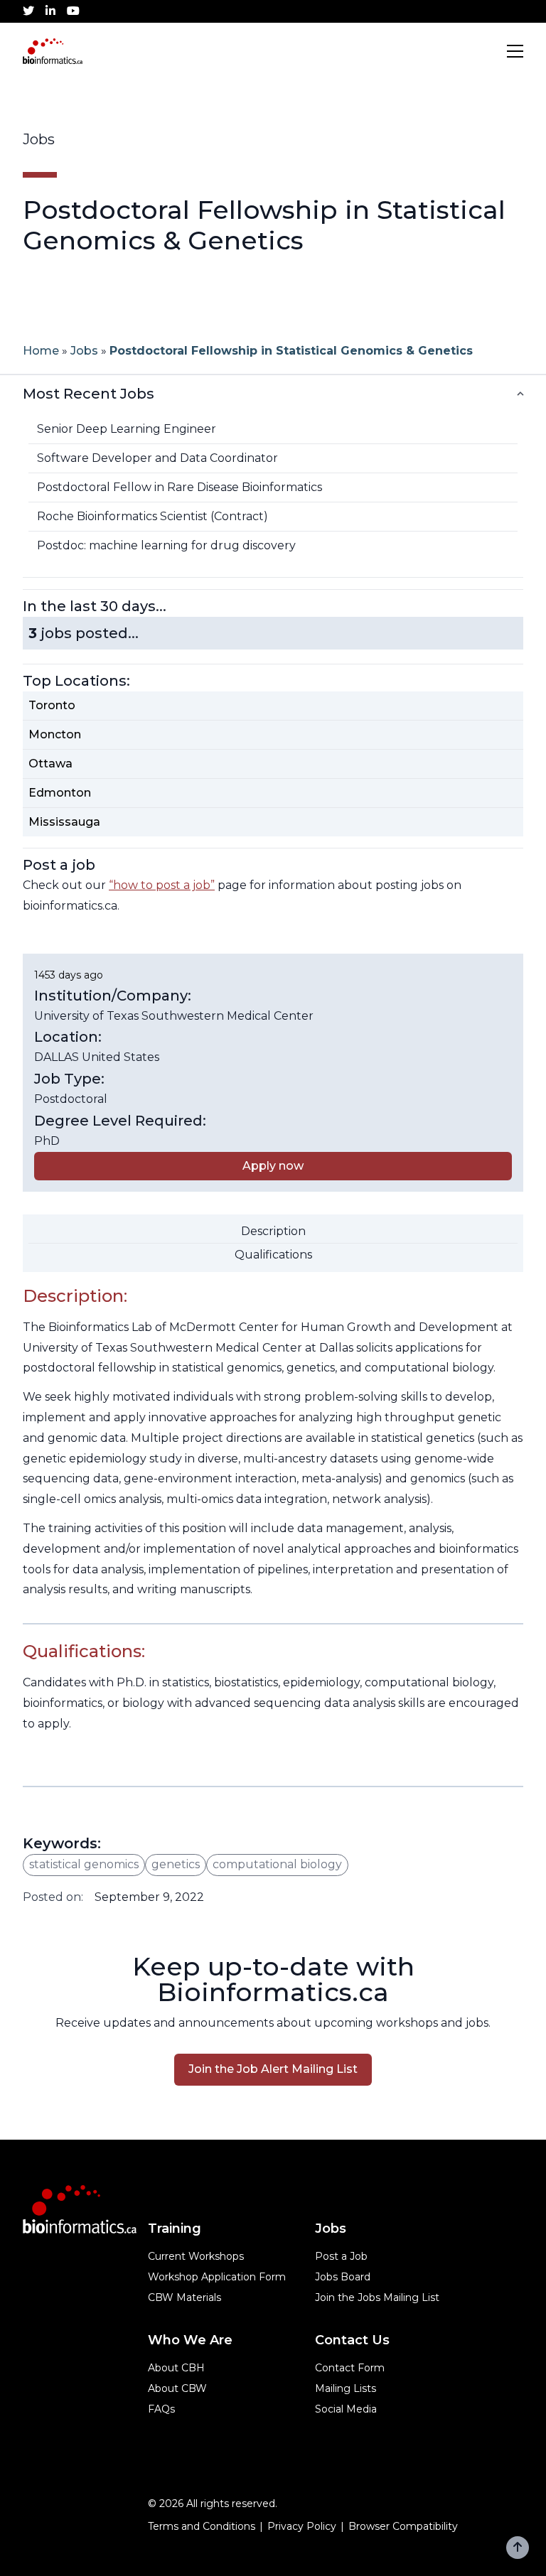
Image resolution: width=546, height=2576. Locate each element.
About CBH (176, 2368)
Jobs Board (343, 2277)
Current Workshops (196, 2256)
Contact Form (350, 2368)
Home (41, 351)
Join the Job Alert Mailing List (273, 2069)
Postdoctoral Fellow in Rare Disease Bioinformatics (180, 487)
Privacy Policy (302, 2526)
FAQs (161, 2409)
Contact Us (352, 2340)
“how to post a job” (162, 885)
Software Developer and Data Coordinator (157, 458)
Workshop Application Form (217, 2277)
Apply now (273, 1166)
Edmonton (60, 793)
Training (175, 2229)
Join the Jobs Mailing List (377, 2297)
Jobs (84, 351)
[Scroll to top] (518, 2548)
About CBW (177, 2388)
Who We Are (190, 2340)
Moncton (55, 734)
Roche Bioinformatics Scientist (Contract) (152, 516)
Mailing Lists (346, 2388)
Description (273, 1231)
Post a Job (341, 2256)
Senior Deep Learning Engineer (127, 429)
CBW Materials (184, 2297)
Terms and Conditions (202, 2526)
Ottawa (50, 764)
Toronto (52, 705)
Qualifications (273, 1255)
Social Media (346, 2409)
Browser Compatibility (403, 2526)
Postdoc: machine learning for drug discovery (166, 545)
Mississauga (64, 822)
